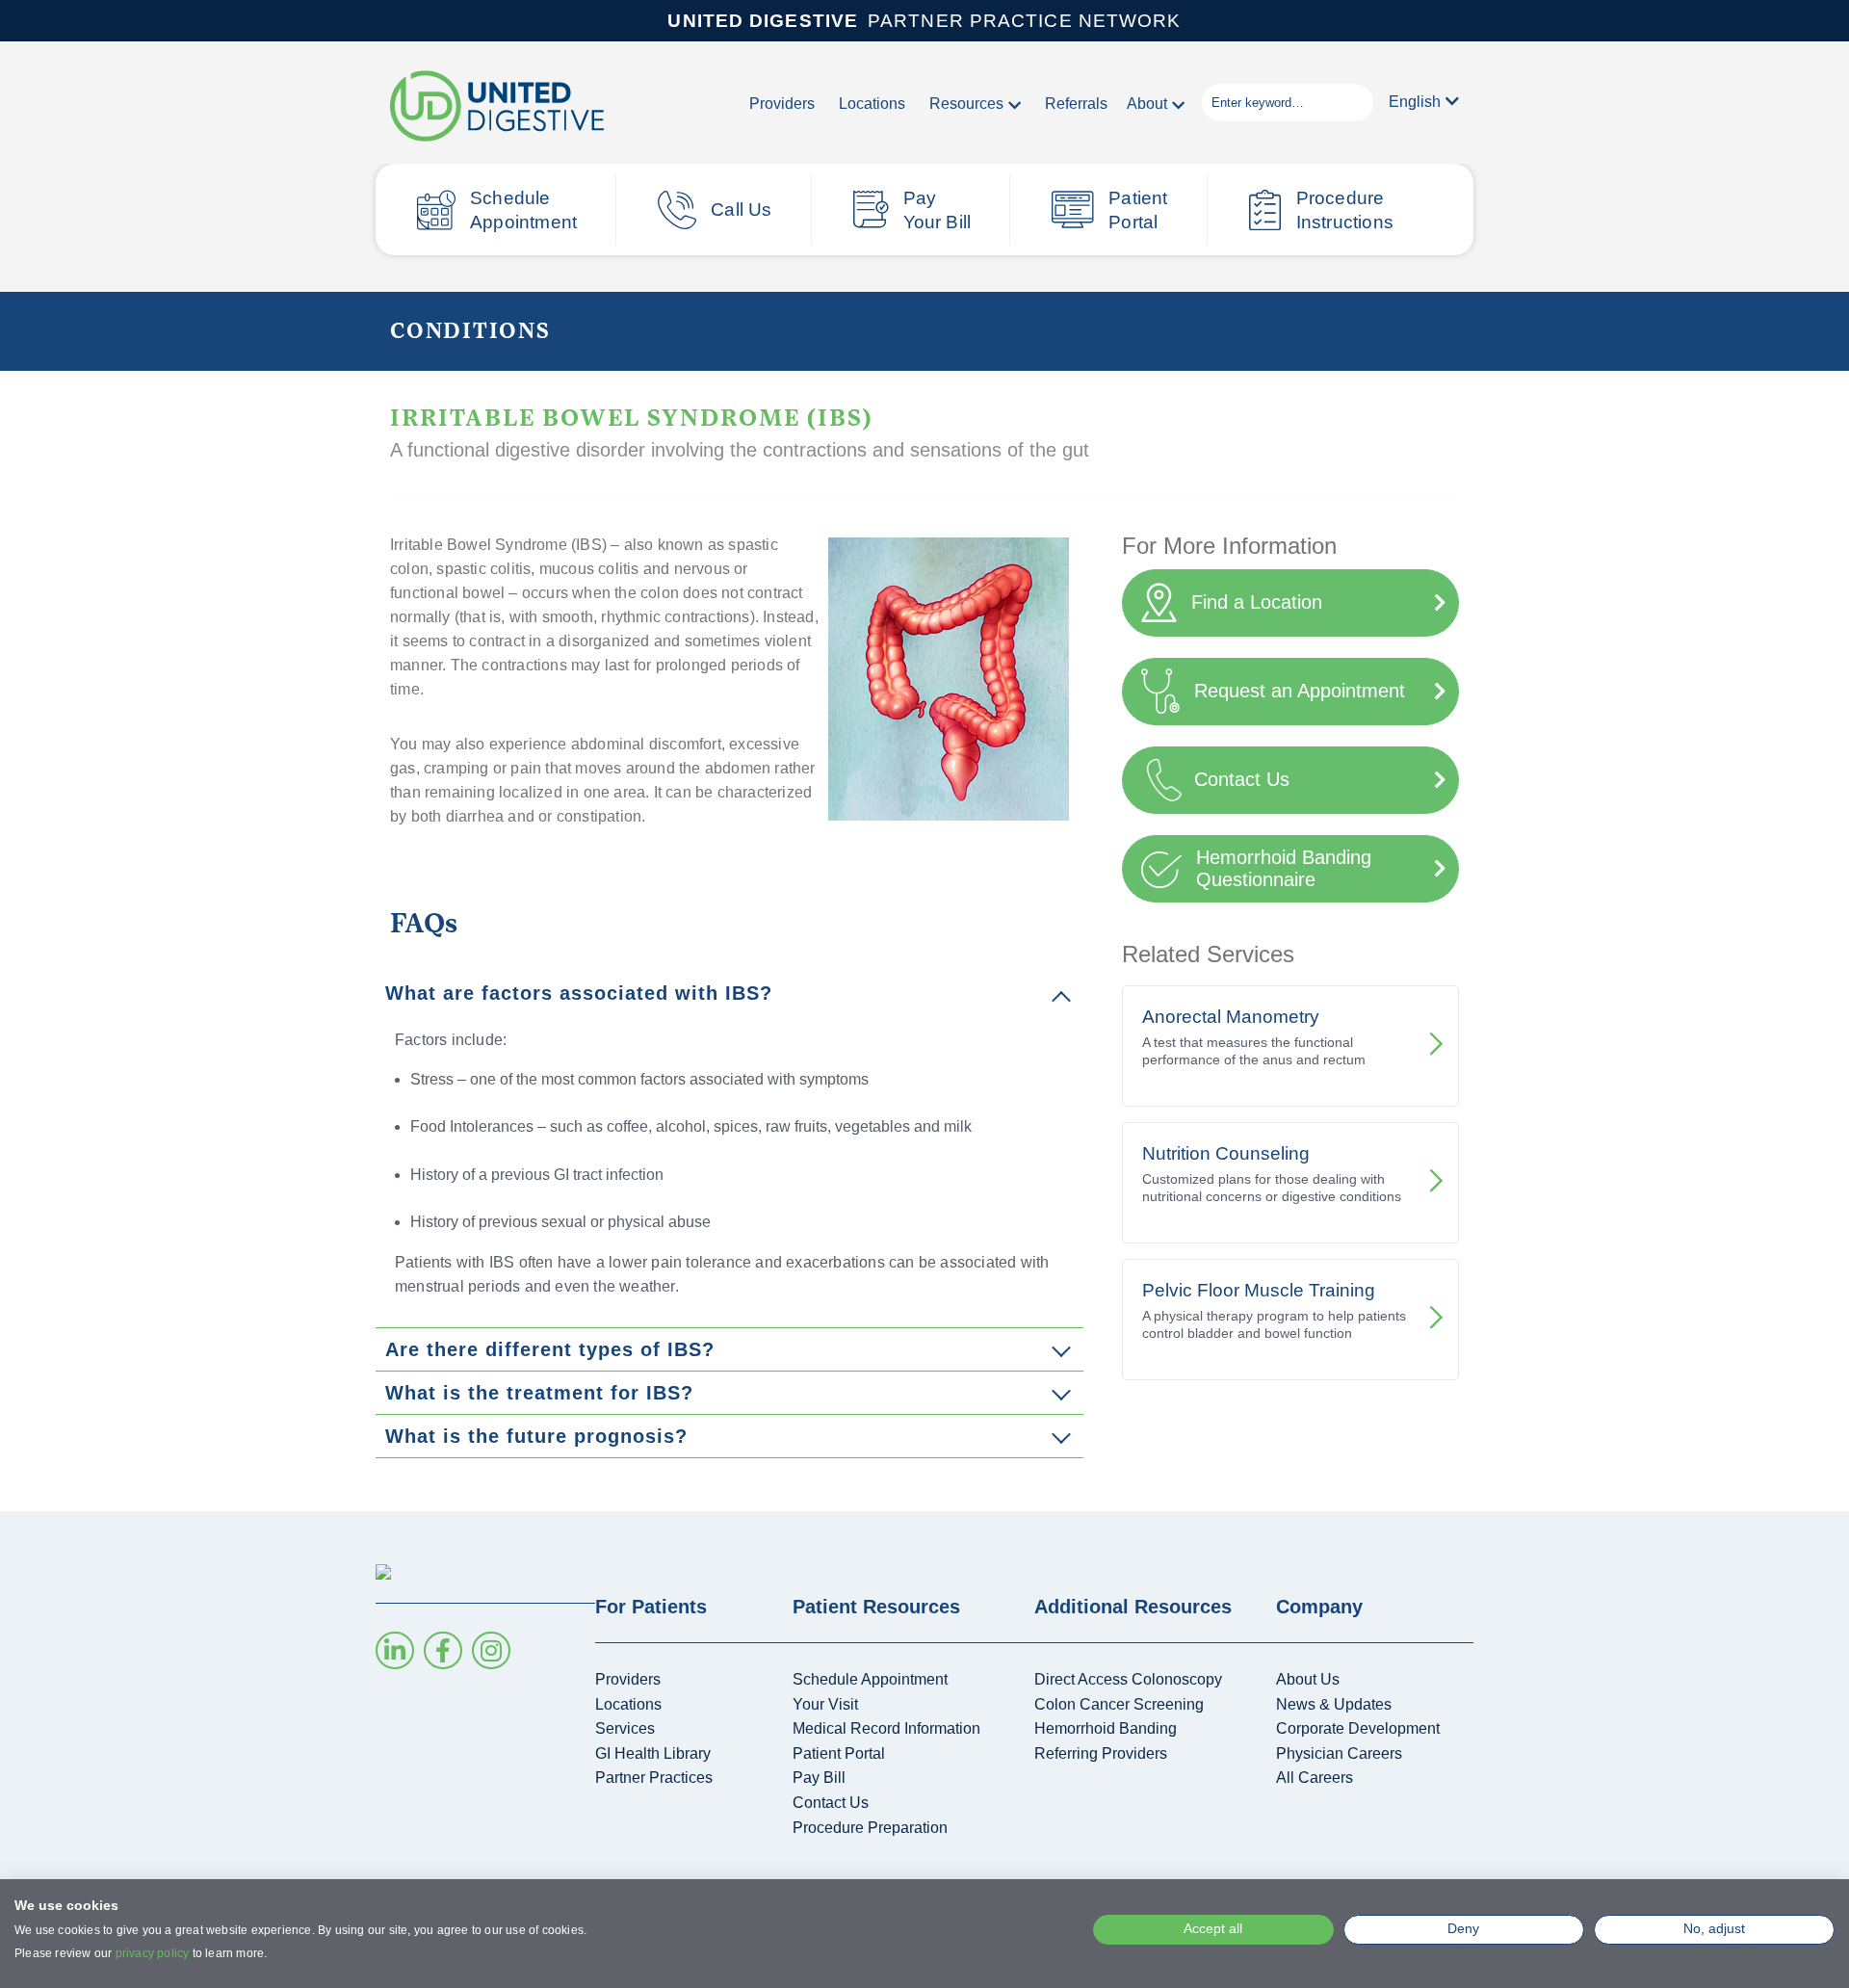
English (1415, 102)
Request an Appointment (1300, 691)
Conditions (470, 329)
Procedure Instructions (1345, 210)
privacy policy (153, 1953)
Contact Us (1242, 779)
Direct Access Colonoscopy (1128, 1679)
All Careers (1315, 1778)
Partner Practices (654, 1778)
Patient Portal (1138, 210)
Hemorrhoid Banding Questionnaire (1284, 868)
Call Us (741, 209)
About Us (1308, 1679)
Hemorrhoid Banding (1106, 1728)
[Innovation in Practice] (497, 107)
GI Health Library (653, 1753)
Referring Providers (1101, 1753)
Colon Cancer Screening (1119, 1704)
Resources (966, 104)
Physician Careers (1339, 1753)
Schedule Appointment (523, 210)
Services (625, 1728)
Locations (872, 104)
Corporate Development (1358, 1728)
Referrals (1076, 104)
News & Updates (1334, 1704)
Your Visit (825, 1704)
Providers (782, 104)
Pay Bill (819, 1778)
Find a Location (1257, 602)
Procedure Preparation (870, 1828)
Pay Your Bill (938, 210)
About (1147, 104)
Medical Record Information (886, 1728)
